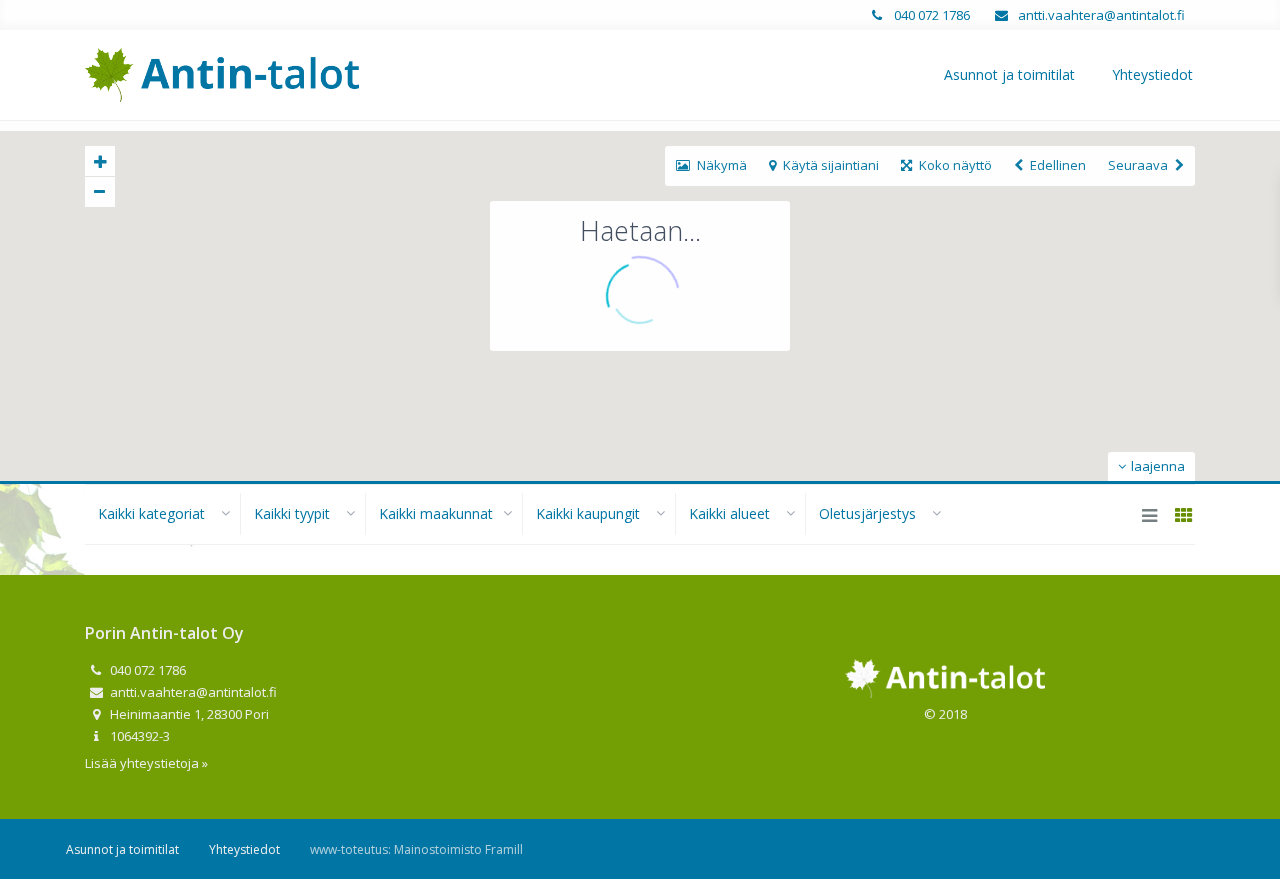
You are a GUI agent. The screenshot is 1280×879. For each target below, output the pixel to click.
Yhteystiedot (1152, 74)
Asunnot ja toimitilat (1009, 74)
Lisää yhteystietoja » (146, 763)
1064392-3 (138, 736)
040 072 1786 (930, 15)
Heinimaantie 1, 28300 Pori (188, 714)
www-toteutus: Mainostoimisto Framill (416, 849)
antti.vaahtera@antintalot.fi (1100, 15)
